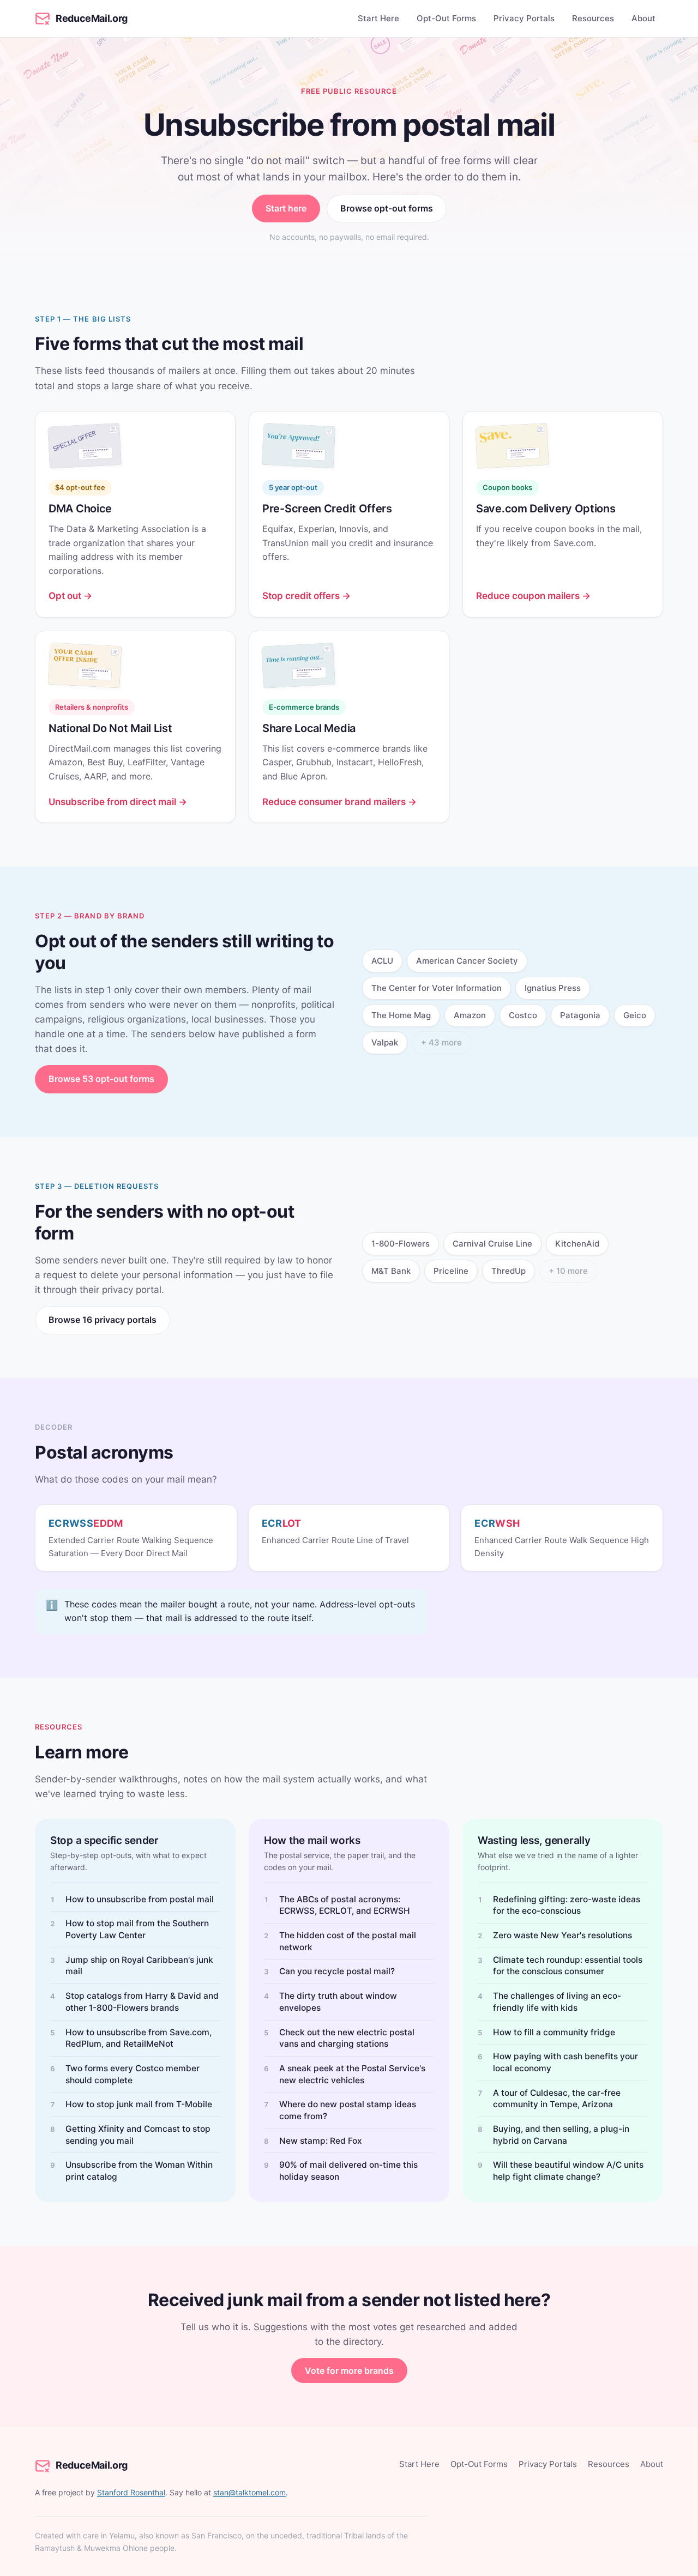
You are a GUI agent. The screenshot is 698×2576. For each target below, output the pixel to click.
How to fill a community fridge (554, 2032)
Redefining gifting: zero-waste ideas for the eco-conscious (567, 1905)
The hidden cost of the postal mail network (348, 1941)
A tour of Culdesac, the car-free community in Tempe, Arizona (557, 2099)
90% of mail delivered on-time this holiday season (348, 2171)
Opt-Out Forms (446, 18)
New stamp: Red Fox (321, 2141)
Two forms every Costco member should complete (133, 2074)
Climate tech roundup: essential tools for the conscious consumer (568, 1966)
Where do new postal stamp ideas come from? (348, 2110)
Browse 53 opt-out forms (101, 1079)
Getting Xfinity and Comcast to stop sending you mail (138, 2135)
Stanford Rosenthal (131, 2492)
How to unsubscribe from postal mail (140, 1899)
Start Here (378, 18)
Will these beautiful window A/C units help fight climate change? (568, 2171)
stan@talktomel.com (249, 2492)
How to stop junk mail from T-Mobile (139, 2104)
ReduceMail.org (92, 18)
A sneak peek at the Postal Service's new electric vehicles (352, 2074)
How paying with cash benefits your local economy (565, 2062)
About (643, 18)
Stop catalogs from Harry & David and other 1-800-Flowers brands (142, 2002)
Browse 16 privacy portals (103, 1320)
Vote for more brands (349, 2371)
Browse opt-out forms (387, 208)
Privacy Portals (524, 18)
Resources (593, 18)
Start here (286, 208)
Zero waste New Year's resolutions (562, 1935)
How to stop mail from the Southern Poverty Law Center (137, 1929)
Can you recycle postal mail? (337, 1971)
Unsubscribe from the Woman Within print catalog (139, 2171)
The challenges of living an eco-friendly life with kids (557, 2002)
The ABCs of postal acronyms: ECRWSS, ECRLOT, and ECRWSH (345, 1905)
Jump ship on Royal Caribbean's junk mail (139, 1966)
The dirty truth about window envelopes (338, 2002)
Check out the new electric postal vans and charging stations (347, 2038)
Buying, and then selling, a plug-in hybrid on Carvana (561, 2135)
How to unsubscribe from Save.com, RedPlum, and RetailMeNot (139, 2038)
